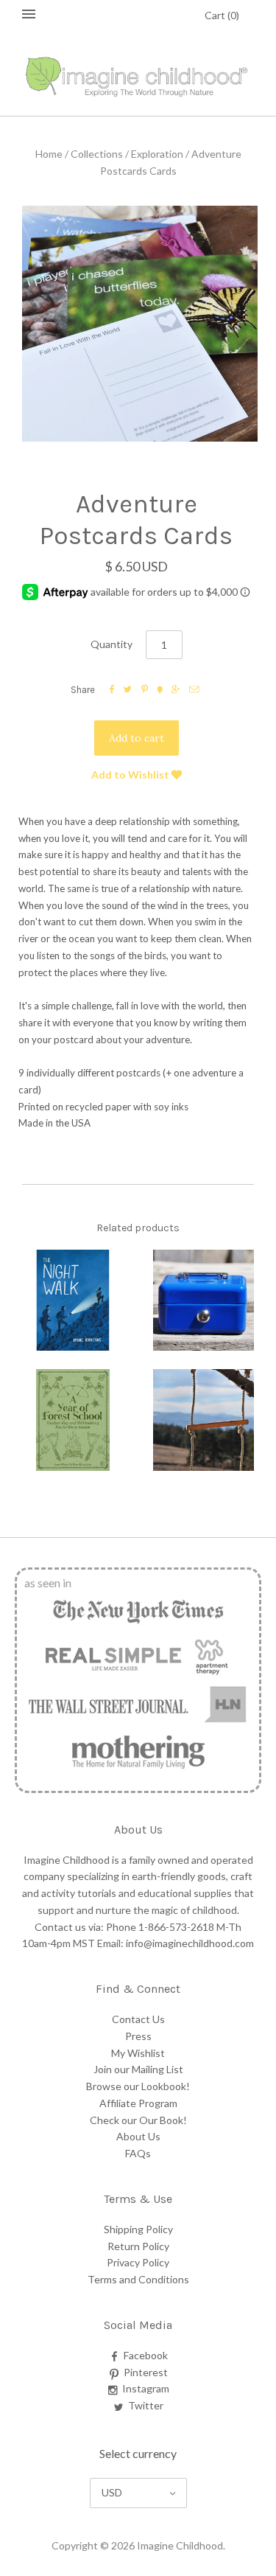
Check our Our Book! (138, 2120)
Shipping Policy (138, 2229)
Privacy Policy (138, 2262)
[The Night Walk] (73, 1301)
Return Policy (138, 2246)
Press (138, 2036)
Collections (97, 154)
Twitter (146, 2405)
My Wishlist (138, 2053)
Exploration (157, 154)
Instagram (146, 2388)
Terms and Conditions (138, 2279)
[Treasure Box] (204, 1301)
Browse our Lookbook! (138, 2086)
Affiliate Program (138, 2103)
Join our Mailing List (138, 2069)
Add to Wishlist (131, 774)
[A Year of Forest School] (73, 1420)
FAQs (138, 2153)
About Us (138, 2136)
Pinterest (146, 2372)
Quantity (112, 644)
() (222, 15)
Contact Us (138, 2019)
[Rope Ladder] (204, 1420)
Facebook (146, 2355)
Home (49, 154)
